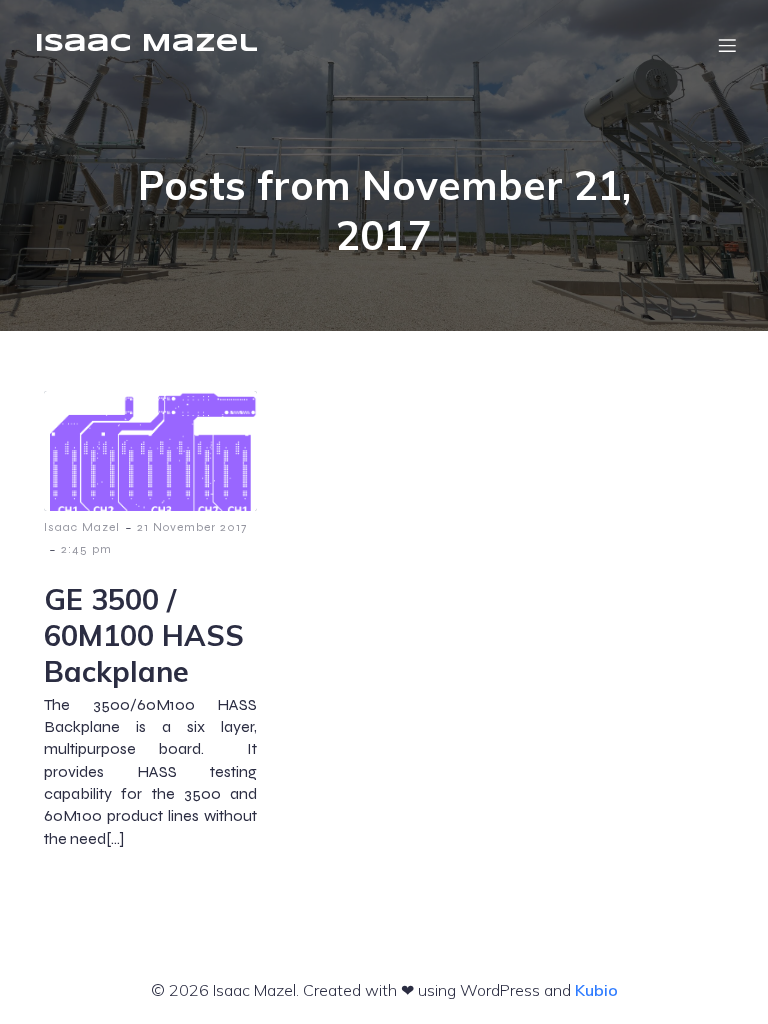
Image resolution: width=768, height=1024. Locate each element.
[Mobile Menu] (727, 45)
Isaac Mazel (82, 527)
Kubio (596, 990)
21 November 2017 (192, 527)
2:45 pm (86, 549)
